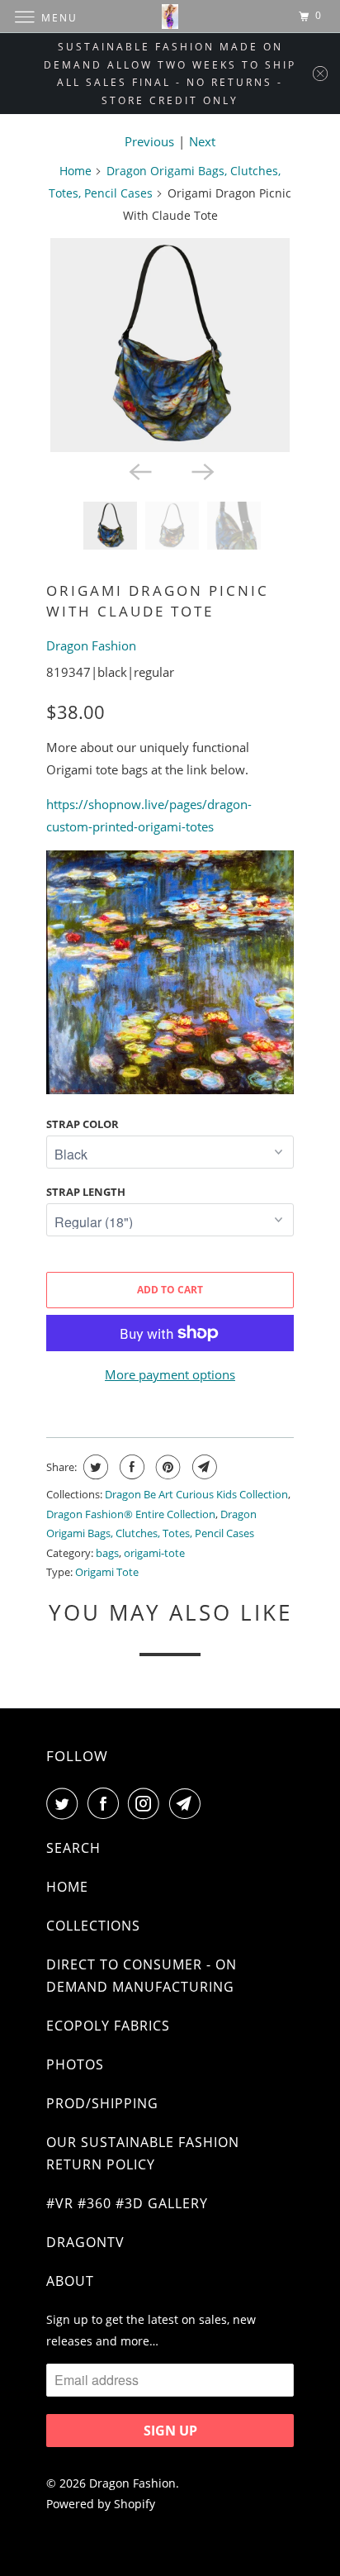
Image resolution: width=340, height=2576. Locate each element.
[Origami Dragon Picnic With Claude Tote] (170, 345)
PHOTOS (75, 2064)
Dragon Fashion (91, 645)
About (70, 2281)
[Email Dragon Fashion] (188, 1803)
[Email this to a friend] (203, 1467)
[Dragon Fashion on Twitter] (65, 1803)
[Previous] (139, 470)
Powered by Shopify (101, 2504)
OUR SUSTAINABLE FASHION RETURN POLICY (143, 2153)
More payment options (170, 1374)
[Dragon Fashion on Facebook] (106, 1803)
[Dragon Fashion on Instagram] (147, 1803)
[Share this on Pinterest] (166, 1467)
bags (107, 1553)
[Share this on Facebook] (130, 1467)
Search (73, 1848)
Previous (149, 141)
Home (76, 171)
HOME (67, 1887)
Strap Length (86, 1192)
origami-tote (154, 1553)
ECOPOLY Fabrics (108, 2026)
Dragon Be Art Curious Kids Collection (196, 1494)
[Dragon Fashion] (170, 16)
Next (202, 141)
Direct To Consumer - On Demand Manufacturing (142, 1976)
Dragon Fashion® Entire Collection (131, 1514)
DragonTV (85, 2242)
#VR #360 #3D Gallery (127, 2203)
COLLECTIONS (93, 1926)
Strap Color (83, 1124)
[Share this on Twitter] (94, 1467)
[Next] (201, 470)
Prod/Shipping (102, 2103)
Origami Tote (107, 1572)
